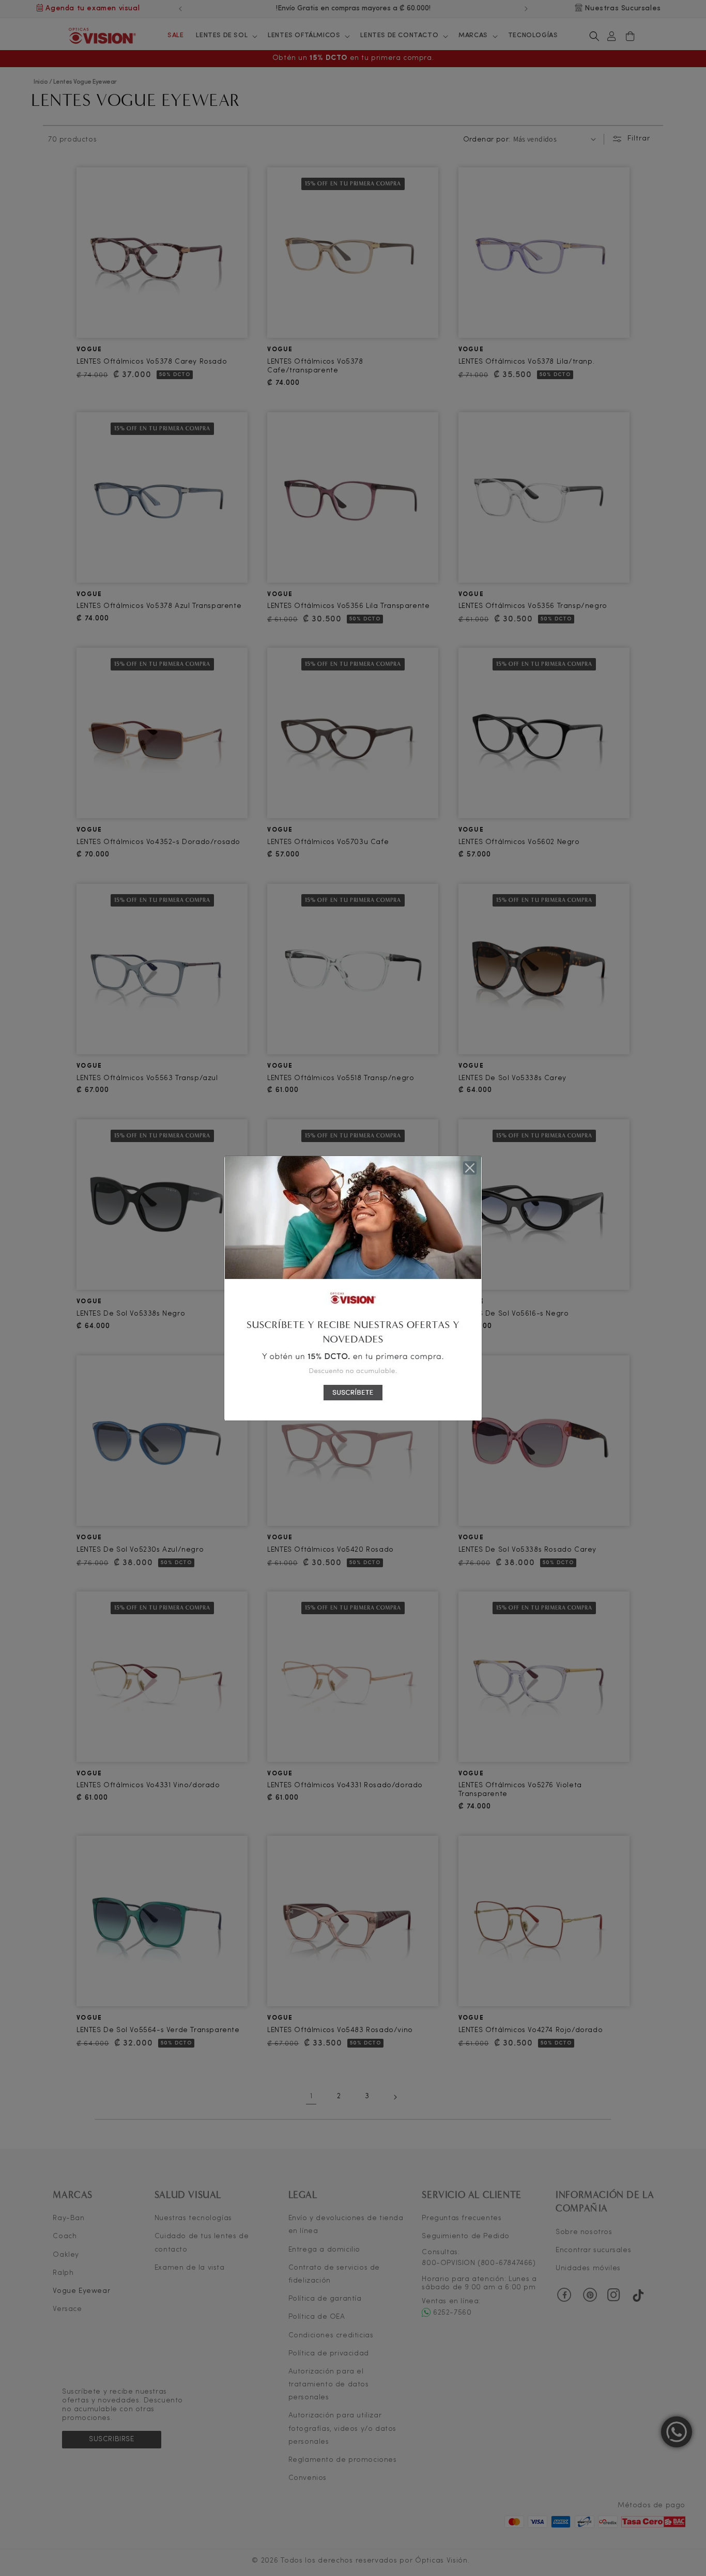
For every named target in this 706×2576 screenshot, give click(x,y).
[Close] (470, 1168)
